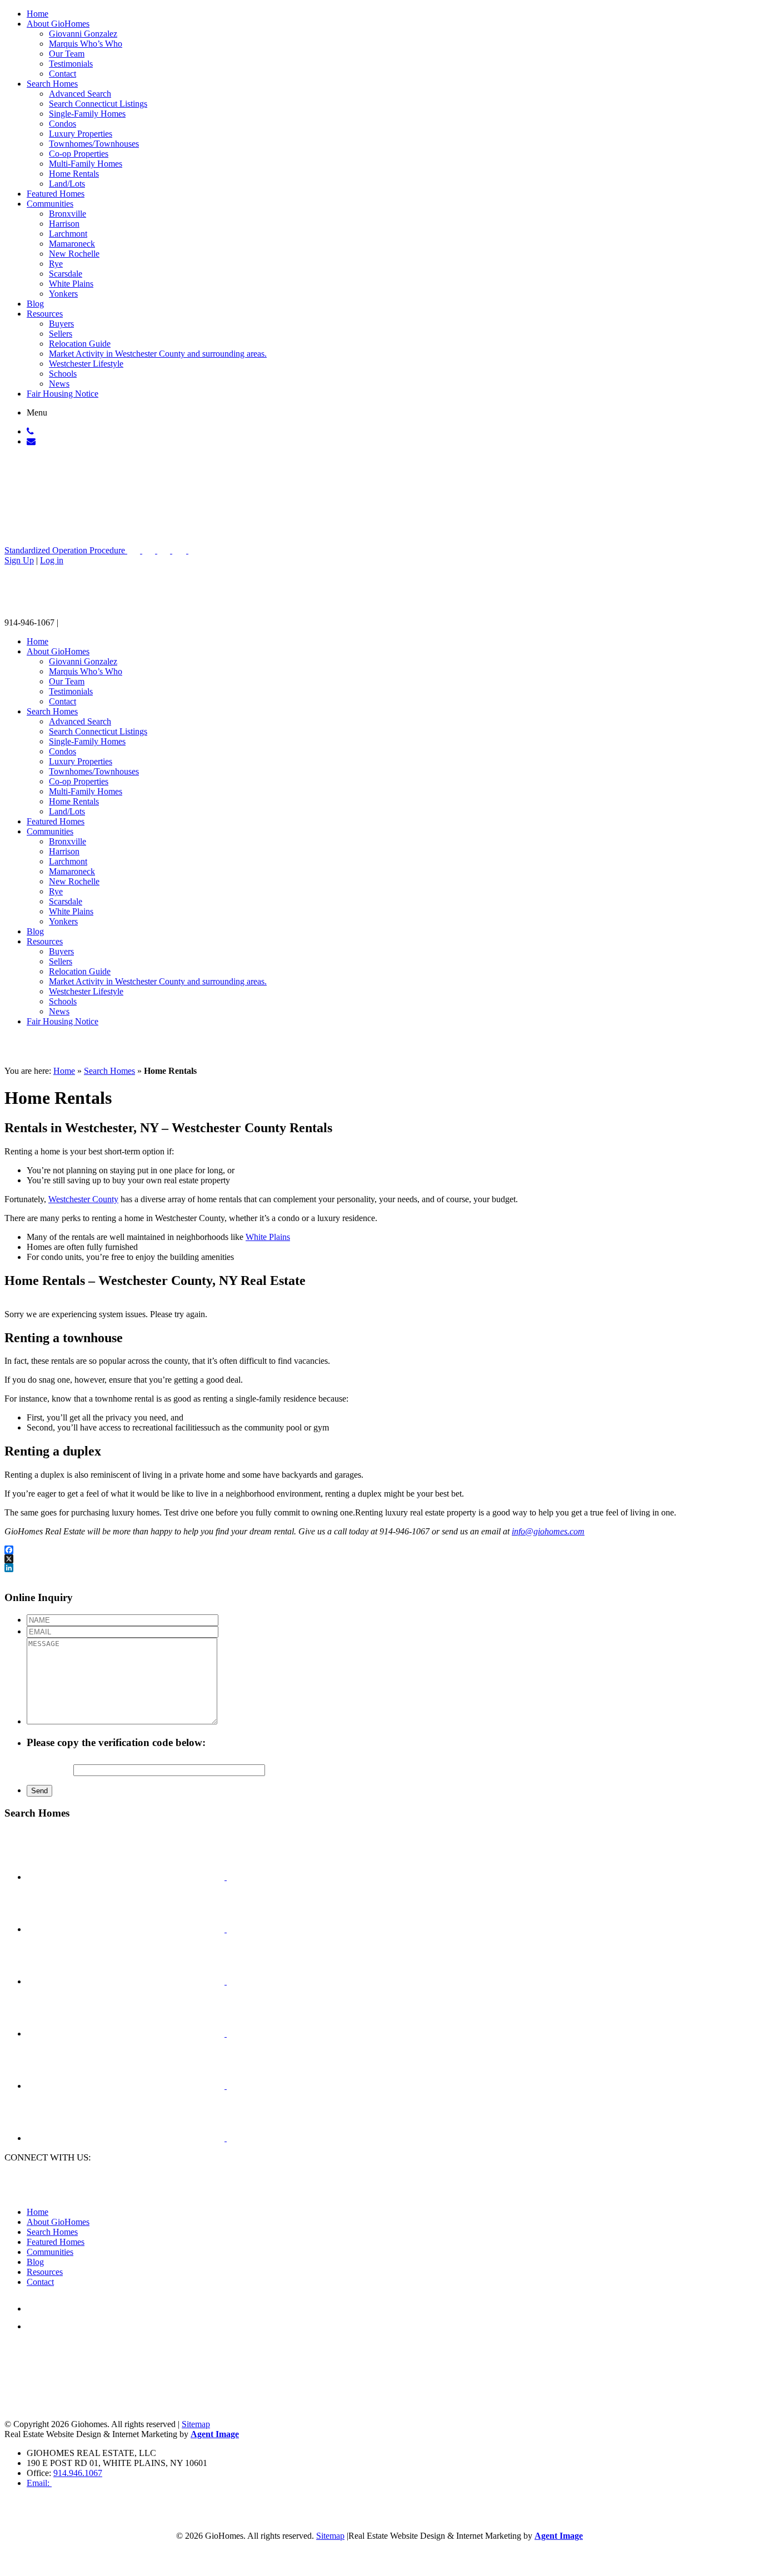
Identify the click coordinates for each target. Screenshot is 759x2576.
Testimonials (71, 64)
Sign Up (19, 560)
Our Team (67, 54)
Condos (63, 124)
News (59, 384)
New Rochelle (74, 254)
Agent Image (215, 2434)
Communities (50, 204)
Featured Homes (56, 194)
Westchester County (83, 1199)
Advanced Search (80, 94)
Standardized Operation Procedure (66, 550)
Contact (63, 74)
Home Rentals (74, 174)
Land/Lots (67, 184)
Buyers (61, 324)
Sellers (61, 334)
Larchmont (68, 234)
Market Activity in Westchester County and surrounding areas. (158, 354)
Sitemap (330, 2536)
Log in (52, 560)
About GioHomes (58, 24)
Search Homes (52, 84)
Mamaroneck (72, 244)
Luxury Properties (81, 134)
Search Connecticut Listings (98, 104)
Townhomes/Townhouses (94, 144)
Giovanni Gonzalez (83, 34)
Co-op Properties (79, 154)
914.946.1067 (78, 2473)
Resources (45, 314)
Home (38, 14)
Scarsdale (66, 274)
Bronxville (68, 214)
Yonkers (63, 294)
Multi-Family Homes (86, 164)
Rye (56, 264)
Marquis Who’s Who (86, 44)
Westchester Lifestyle (86, 364)
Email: (39, 2483)
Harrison (64, 224)
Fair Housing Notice (63, 394)
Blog (35, 304)
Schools (63, 374)
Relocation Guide (80, 344)
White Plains (71, 284)
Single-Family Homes (87, 114)
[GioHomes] (75, 509)
